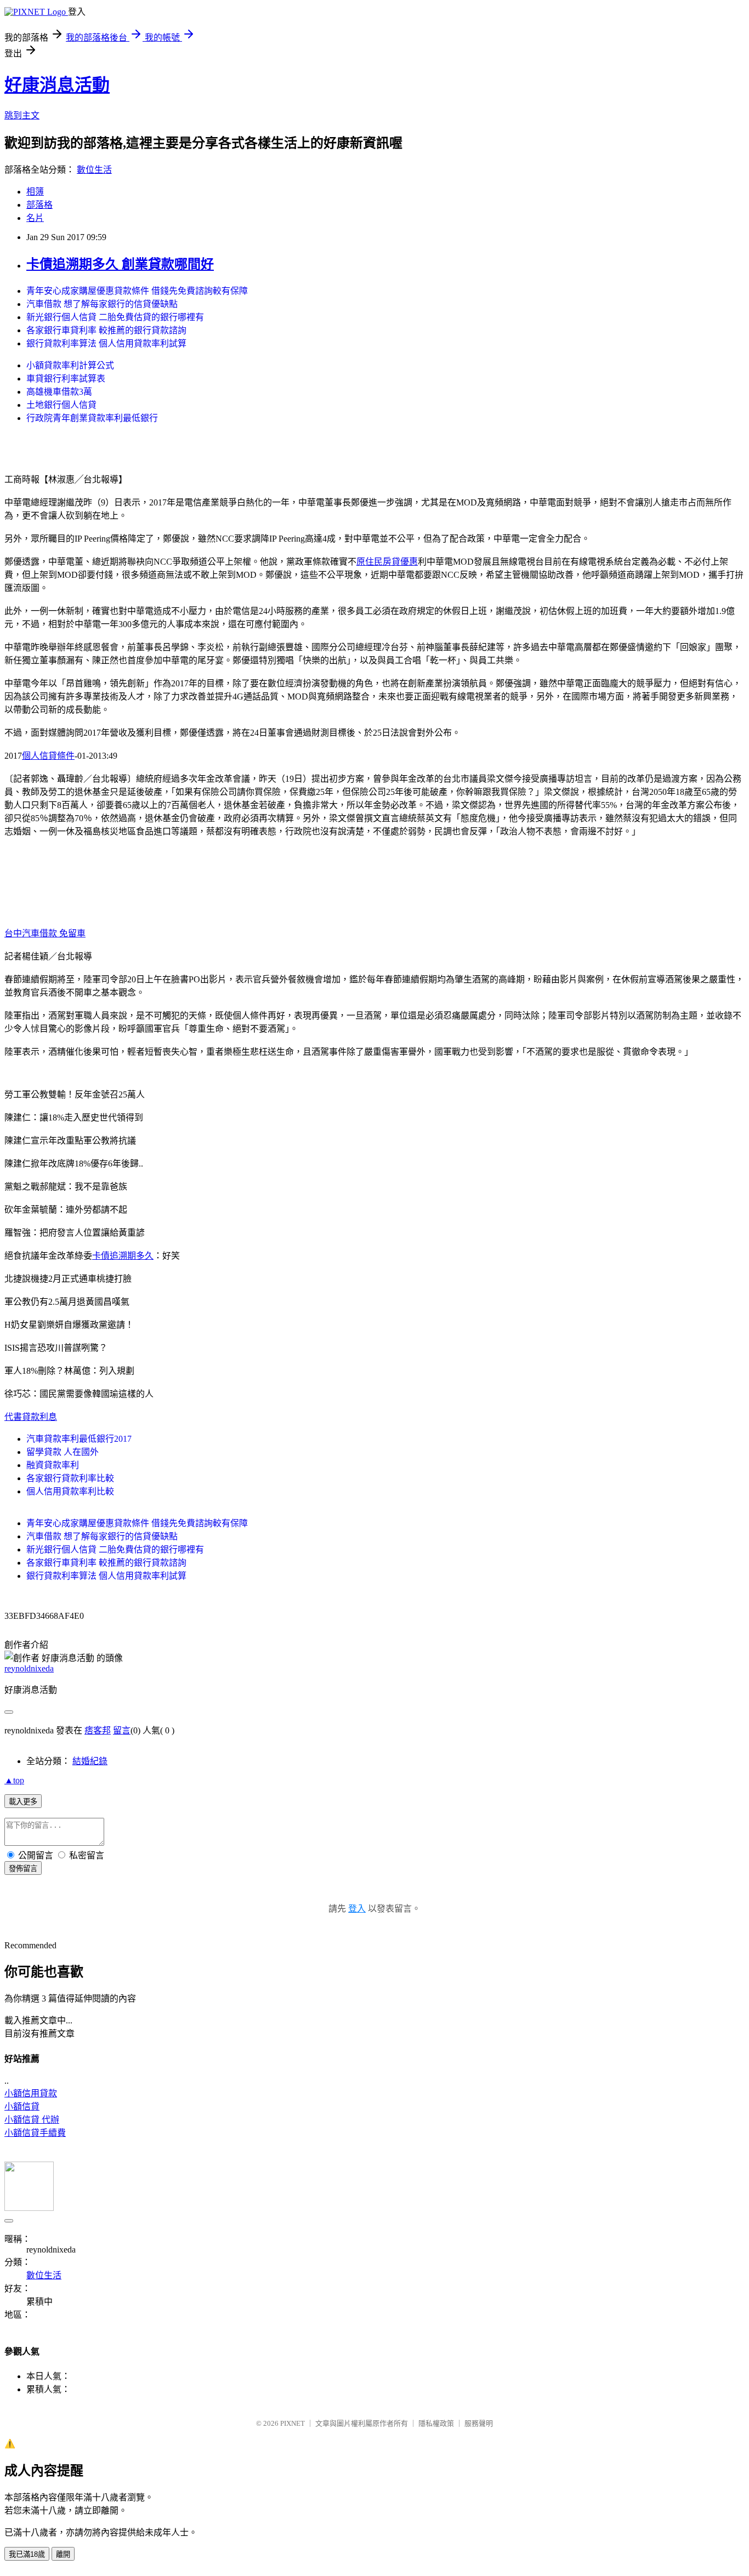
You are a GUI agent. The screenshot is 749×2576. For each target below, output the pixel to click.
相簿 (35, 192)
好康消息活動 (57, 85)
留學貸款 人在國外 (63, 1452)
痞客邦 (98, 1730)
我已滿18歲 (27, 2554)
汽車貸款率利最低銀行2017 (79, 1439)
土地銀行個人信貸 (61, 405)
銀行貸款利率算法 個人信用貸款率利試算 (106, 343)
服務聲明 (479, 2423)
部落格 (39, 205)
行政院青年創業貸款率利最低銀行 (92, 418)
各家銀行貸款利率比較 (70, 1478)
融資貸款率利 (53, 1465)
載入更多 (23, 1802)
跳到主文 (22, 115)
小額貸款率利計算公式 (70, 365)
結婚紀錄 (90, 1761)
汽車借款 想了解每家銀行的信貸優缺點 (102, 304)
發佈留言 (23, 1869)
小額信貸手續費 (35, 2133)
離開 (63, 2554)
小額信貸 (22, 2106)
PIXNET (293, 2423)
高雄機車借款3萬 (59, 392)
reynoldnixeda (29, 1668)
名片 (35, 218)
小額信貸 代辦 (32, 2120)
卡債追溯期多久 (123, 1256)
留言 (122, 1730)
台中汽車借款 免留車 (45, 933)
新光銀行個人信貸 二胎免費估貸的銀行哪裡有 (115, 317)
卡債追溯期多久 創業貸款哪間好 (120, 264)
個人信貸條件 (48, 756)
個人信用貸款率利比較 (70, 1491)
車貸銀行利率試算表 (66, 379)
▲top (14, 1780)
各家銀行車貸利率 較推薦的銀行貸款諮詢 (106, 330)
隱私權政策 (436, 2423)
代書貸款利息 (31, 1417)
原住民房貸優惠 (387, 562)
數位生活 (94, 170)
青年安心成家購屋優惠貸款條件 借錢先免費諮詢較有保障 (137, 291)
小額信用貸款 (31, 2093)
